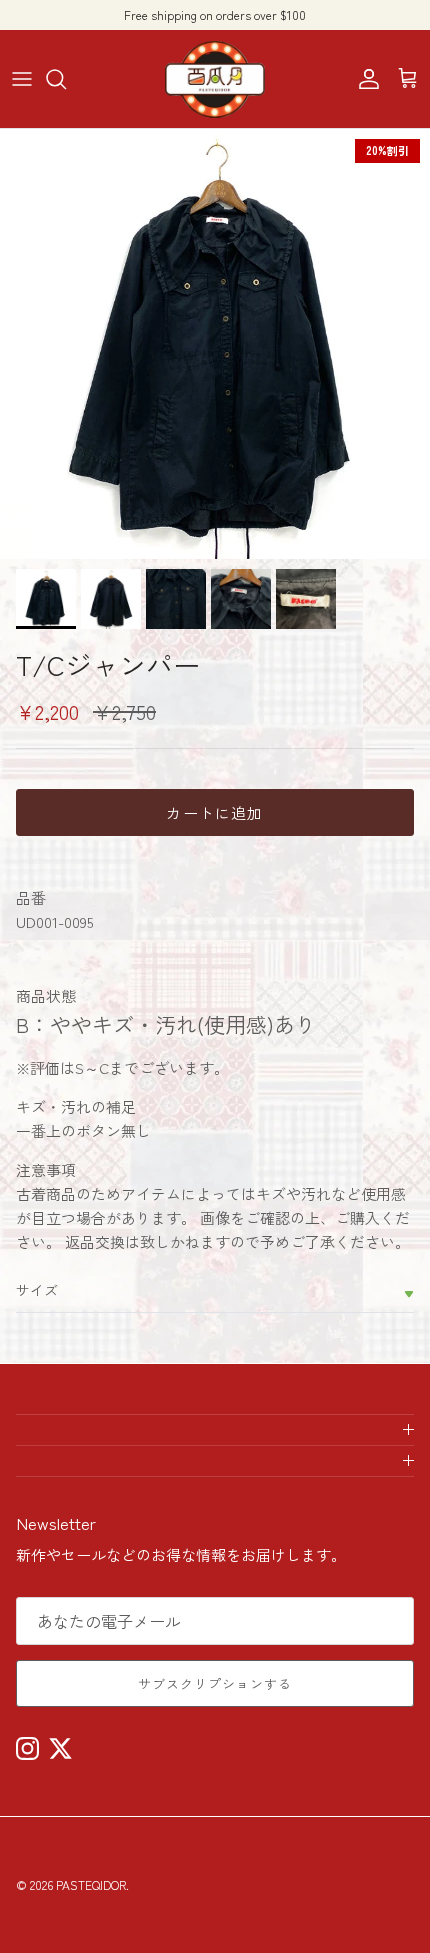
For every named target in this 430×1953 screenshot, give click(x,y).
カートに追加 (214, 812)
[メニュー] (22, 79)
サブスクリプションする (215, 1683)
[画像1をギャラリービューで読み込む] (215, 344)
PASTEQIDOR (91, 1884)
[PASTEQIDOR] (215, 78)
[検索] (66, 79)
